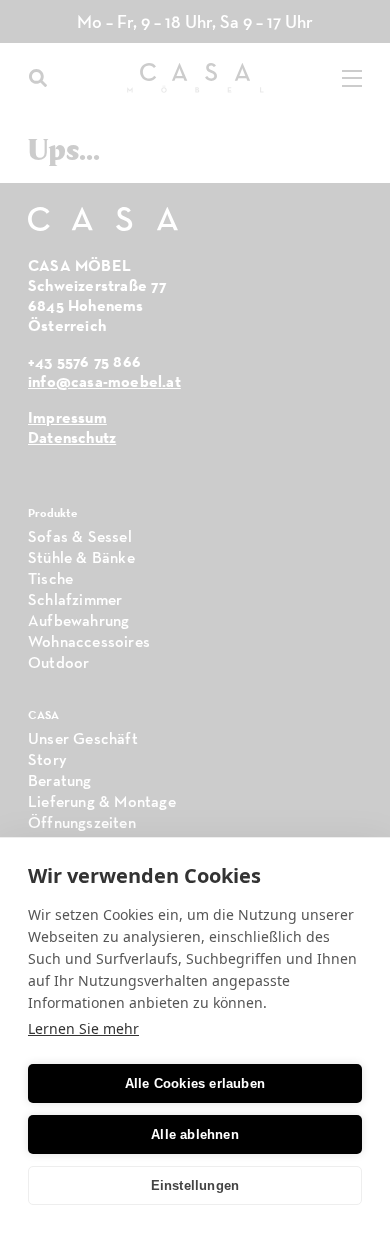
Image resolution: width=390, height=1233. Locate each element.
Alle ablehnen (195, 1134)
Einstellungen (195, 1185)
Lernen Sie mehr (83, 1028)
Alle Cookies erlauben (195, 1083)
